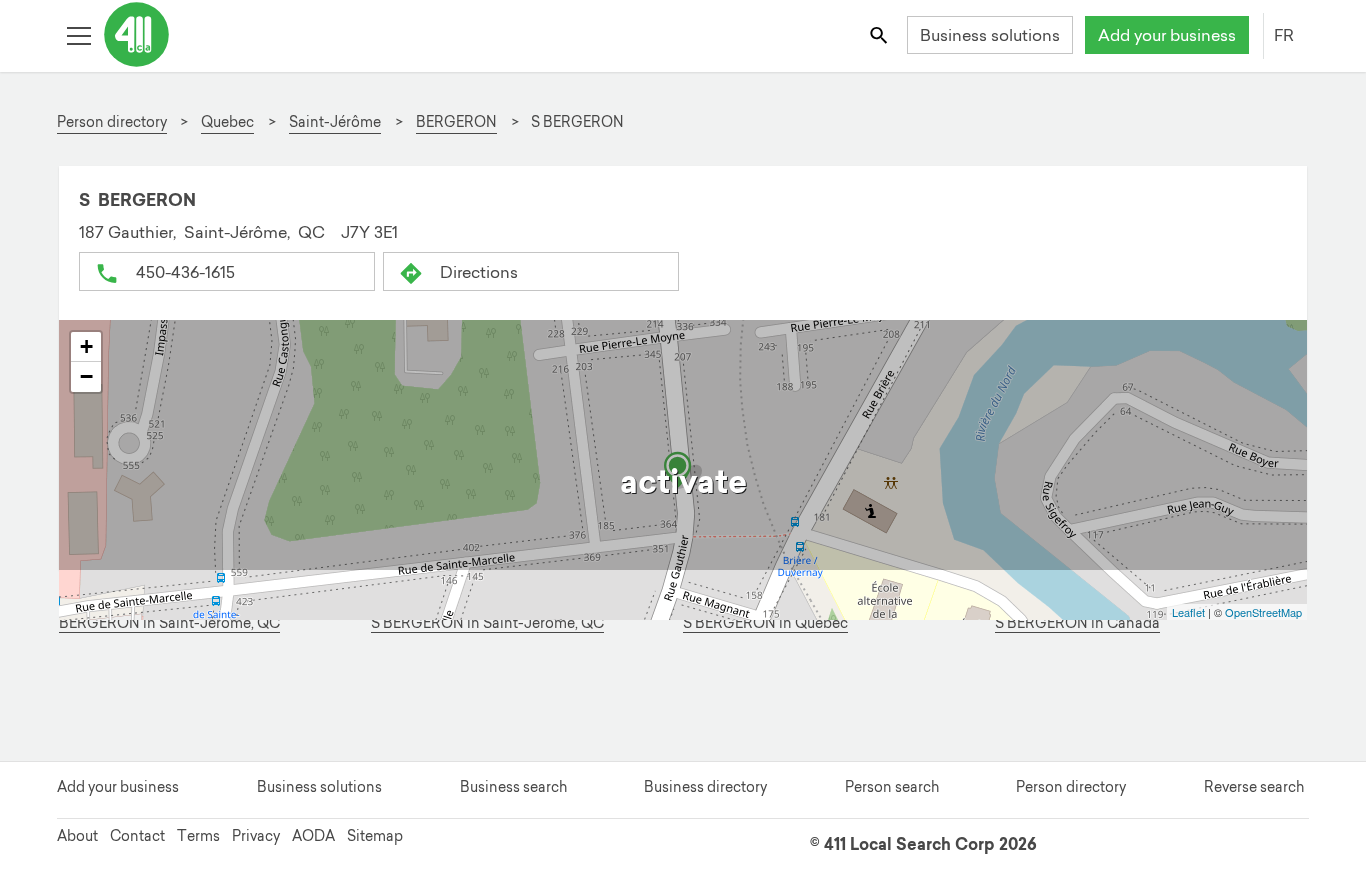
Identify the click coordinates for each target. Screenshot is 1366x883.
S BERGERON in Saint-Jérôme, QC (487, 623)
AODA (313, 836)
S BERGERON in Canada (1077, 623)
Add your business (1167, 35)
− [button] (86, 376)
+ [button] (86, 346)
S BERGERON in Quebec (765, 623)
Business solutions (990, 35)
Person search (892, 787)
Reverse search (1254, 787)
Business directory (705, 787)
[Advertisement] (671, 700)
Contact (137, 836)
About (77, 836)
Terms (198, 836)
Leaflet (1188, 612)
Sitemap (375, 836)
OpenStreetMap (1263, 612)
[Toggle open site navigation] (78, 34)
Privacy (256, 836)
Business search (513, 787)
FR (1284, 35)
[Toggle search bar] (880, 34)
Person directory (1071, 787)
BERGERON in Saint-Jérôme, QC (169, 623)
